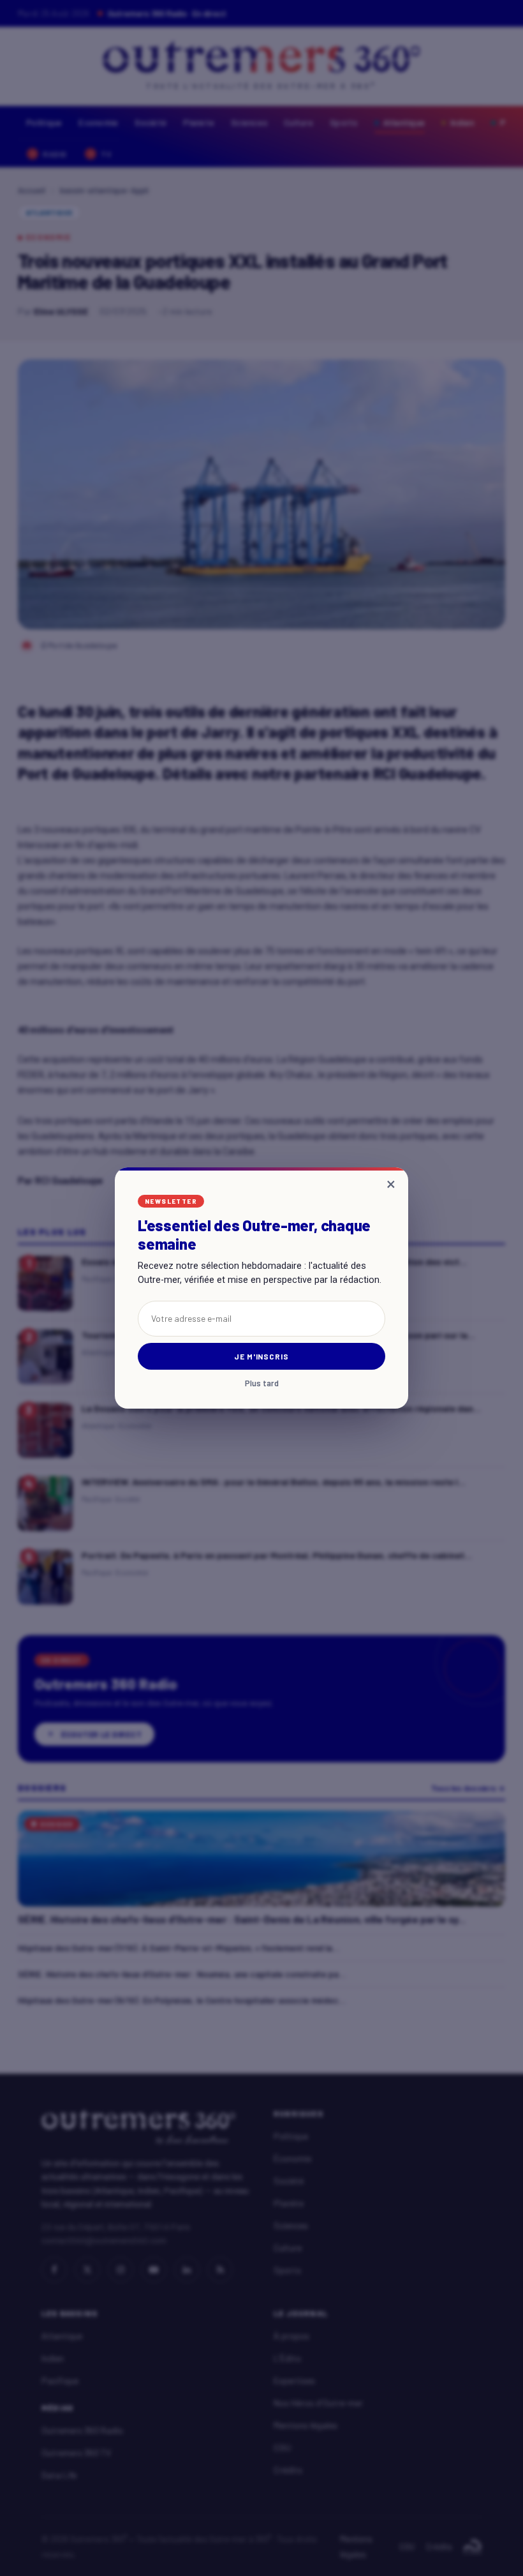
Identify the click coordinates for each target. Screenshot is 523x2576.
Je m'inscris (262, 1356)
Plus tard (262, 1383)
